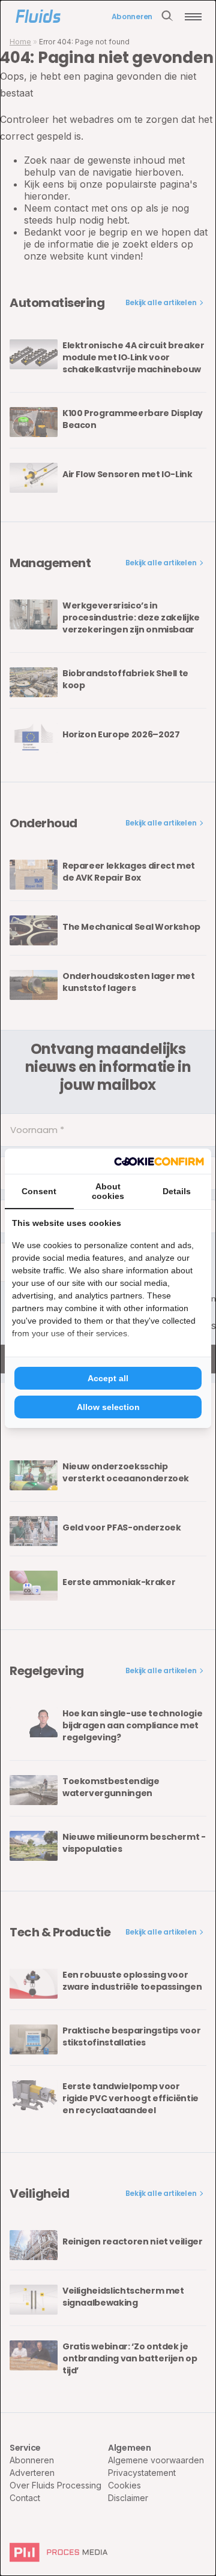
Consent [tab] (39, 1191)
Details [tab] (177, 1191)
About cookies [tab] (108, 1191)
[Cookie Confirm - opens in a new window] (159, 1161)
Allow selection (108, 1407)
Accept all (108, 1378)
